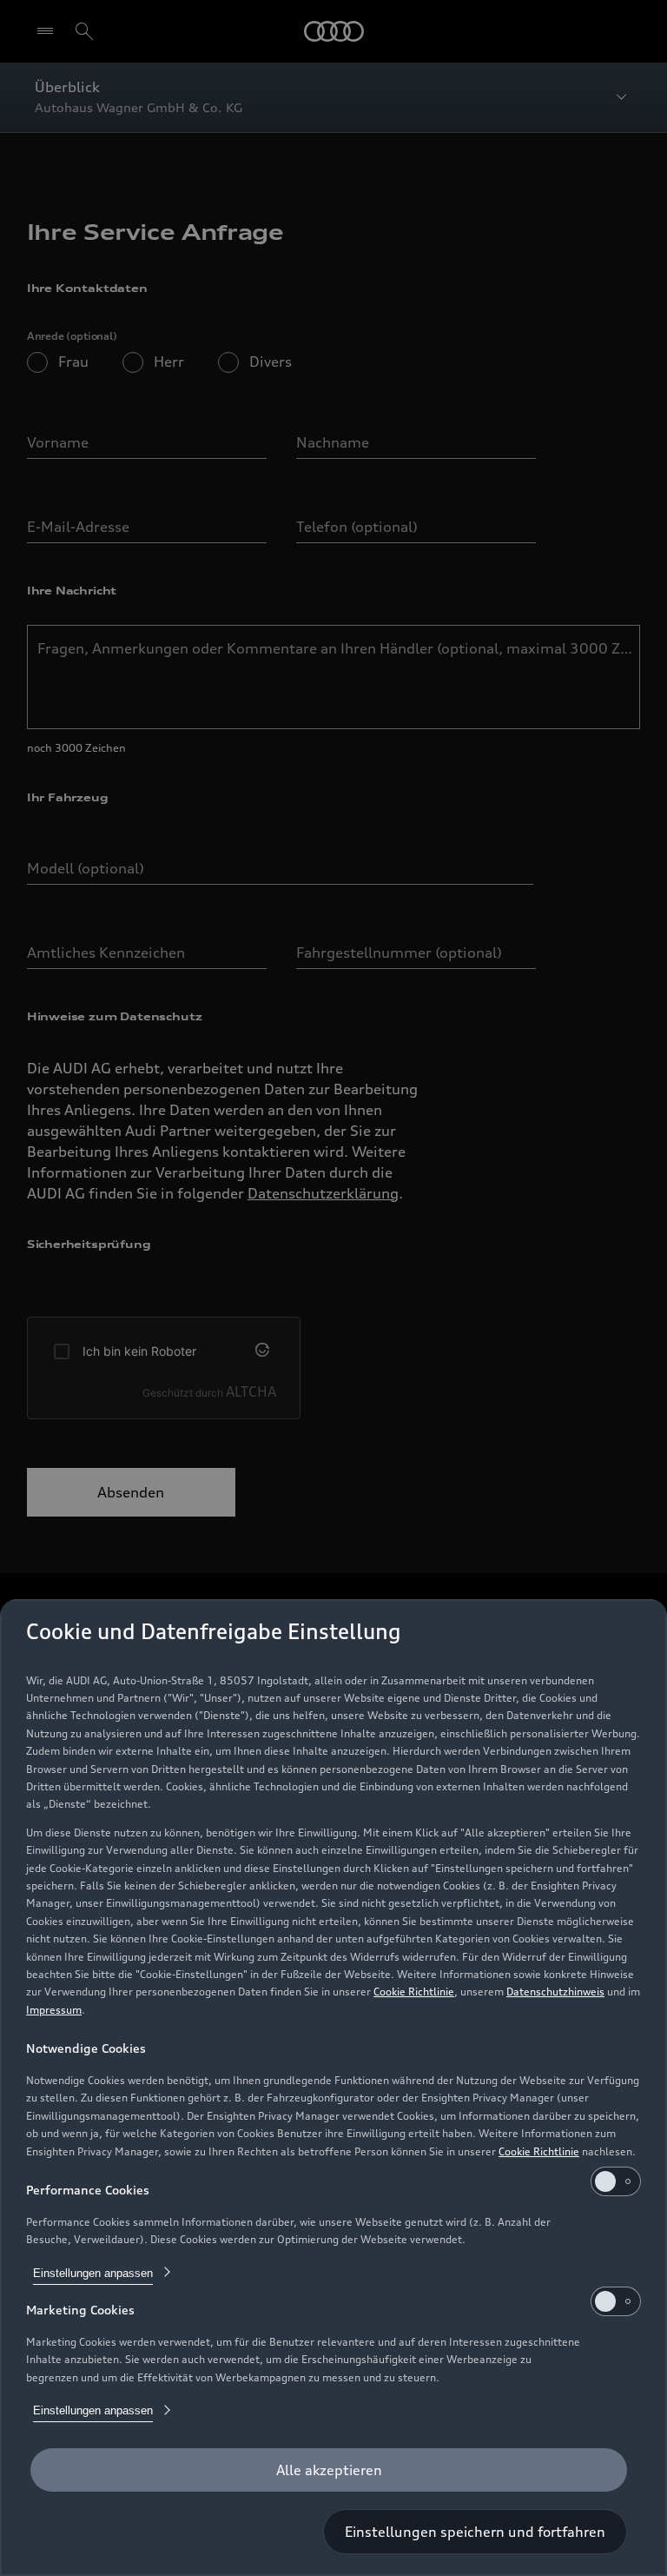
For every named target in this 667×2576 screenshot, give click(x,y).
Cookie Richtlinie (414, 1992)
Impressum (54, 2010)
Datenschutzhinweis (555, 1992)
